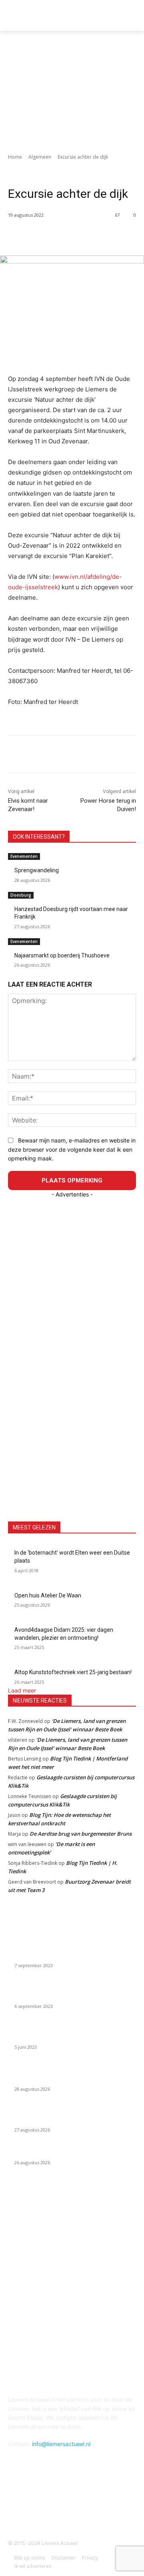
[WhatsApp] (96, 235)
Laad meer (22, 1690)
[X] (60, 235)
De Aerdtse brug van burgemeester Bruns (81, 1834)
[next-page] (15, 970)
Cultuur (86, 168)
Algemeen (40, 157)
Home (15, 157)
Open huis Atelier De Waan (48, 1595)
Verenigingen (46, 177)
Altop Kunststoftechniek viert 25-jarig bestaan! (73, 1672)
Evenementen (24, 856)
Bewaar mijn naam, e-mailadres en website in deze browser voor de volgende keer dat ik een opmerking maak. (72, 1149)
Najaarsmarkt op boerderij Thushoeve (62, 955)
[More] (115, 235)
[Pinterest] (78, 235)
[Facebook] (41, 235)
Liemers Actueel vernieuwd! (49, 1956)
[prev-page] (10, 970)
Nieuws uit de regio (53, 168)
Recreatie (19, 177)
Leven (106, 168)
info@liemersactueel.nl (61, 2444)
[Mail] (72, 2503)
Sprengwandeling (37, 870)
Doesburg (21, 895)
